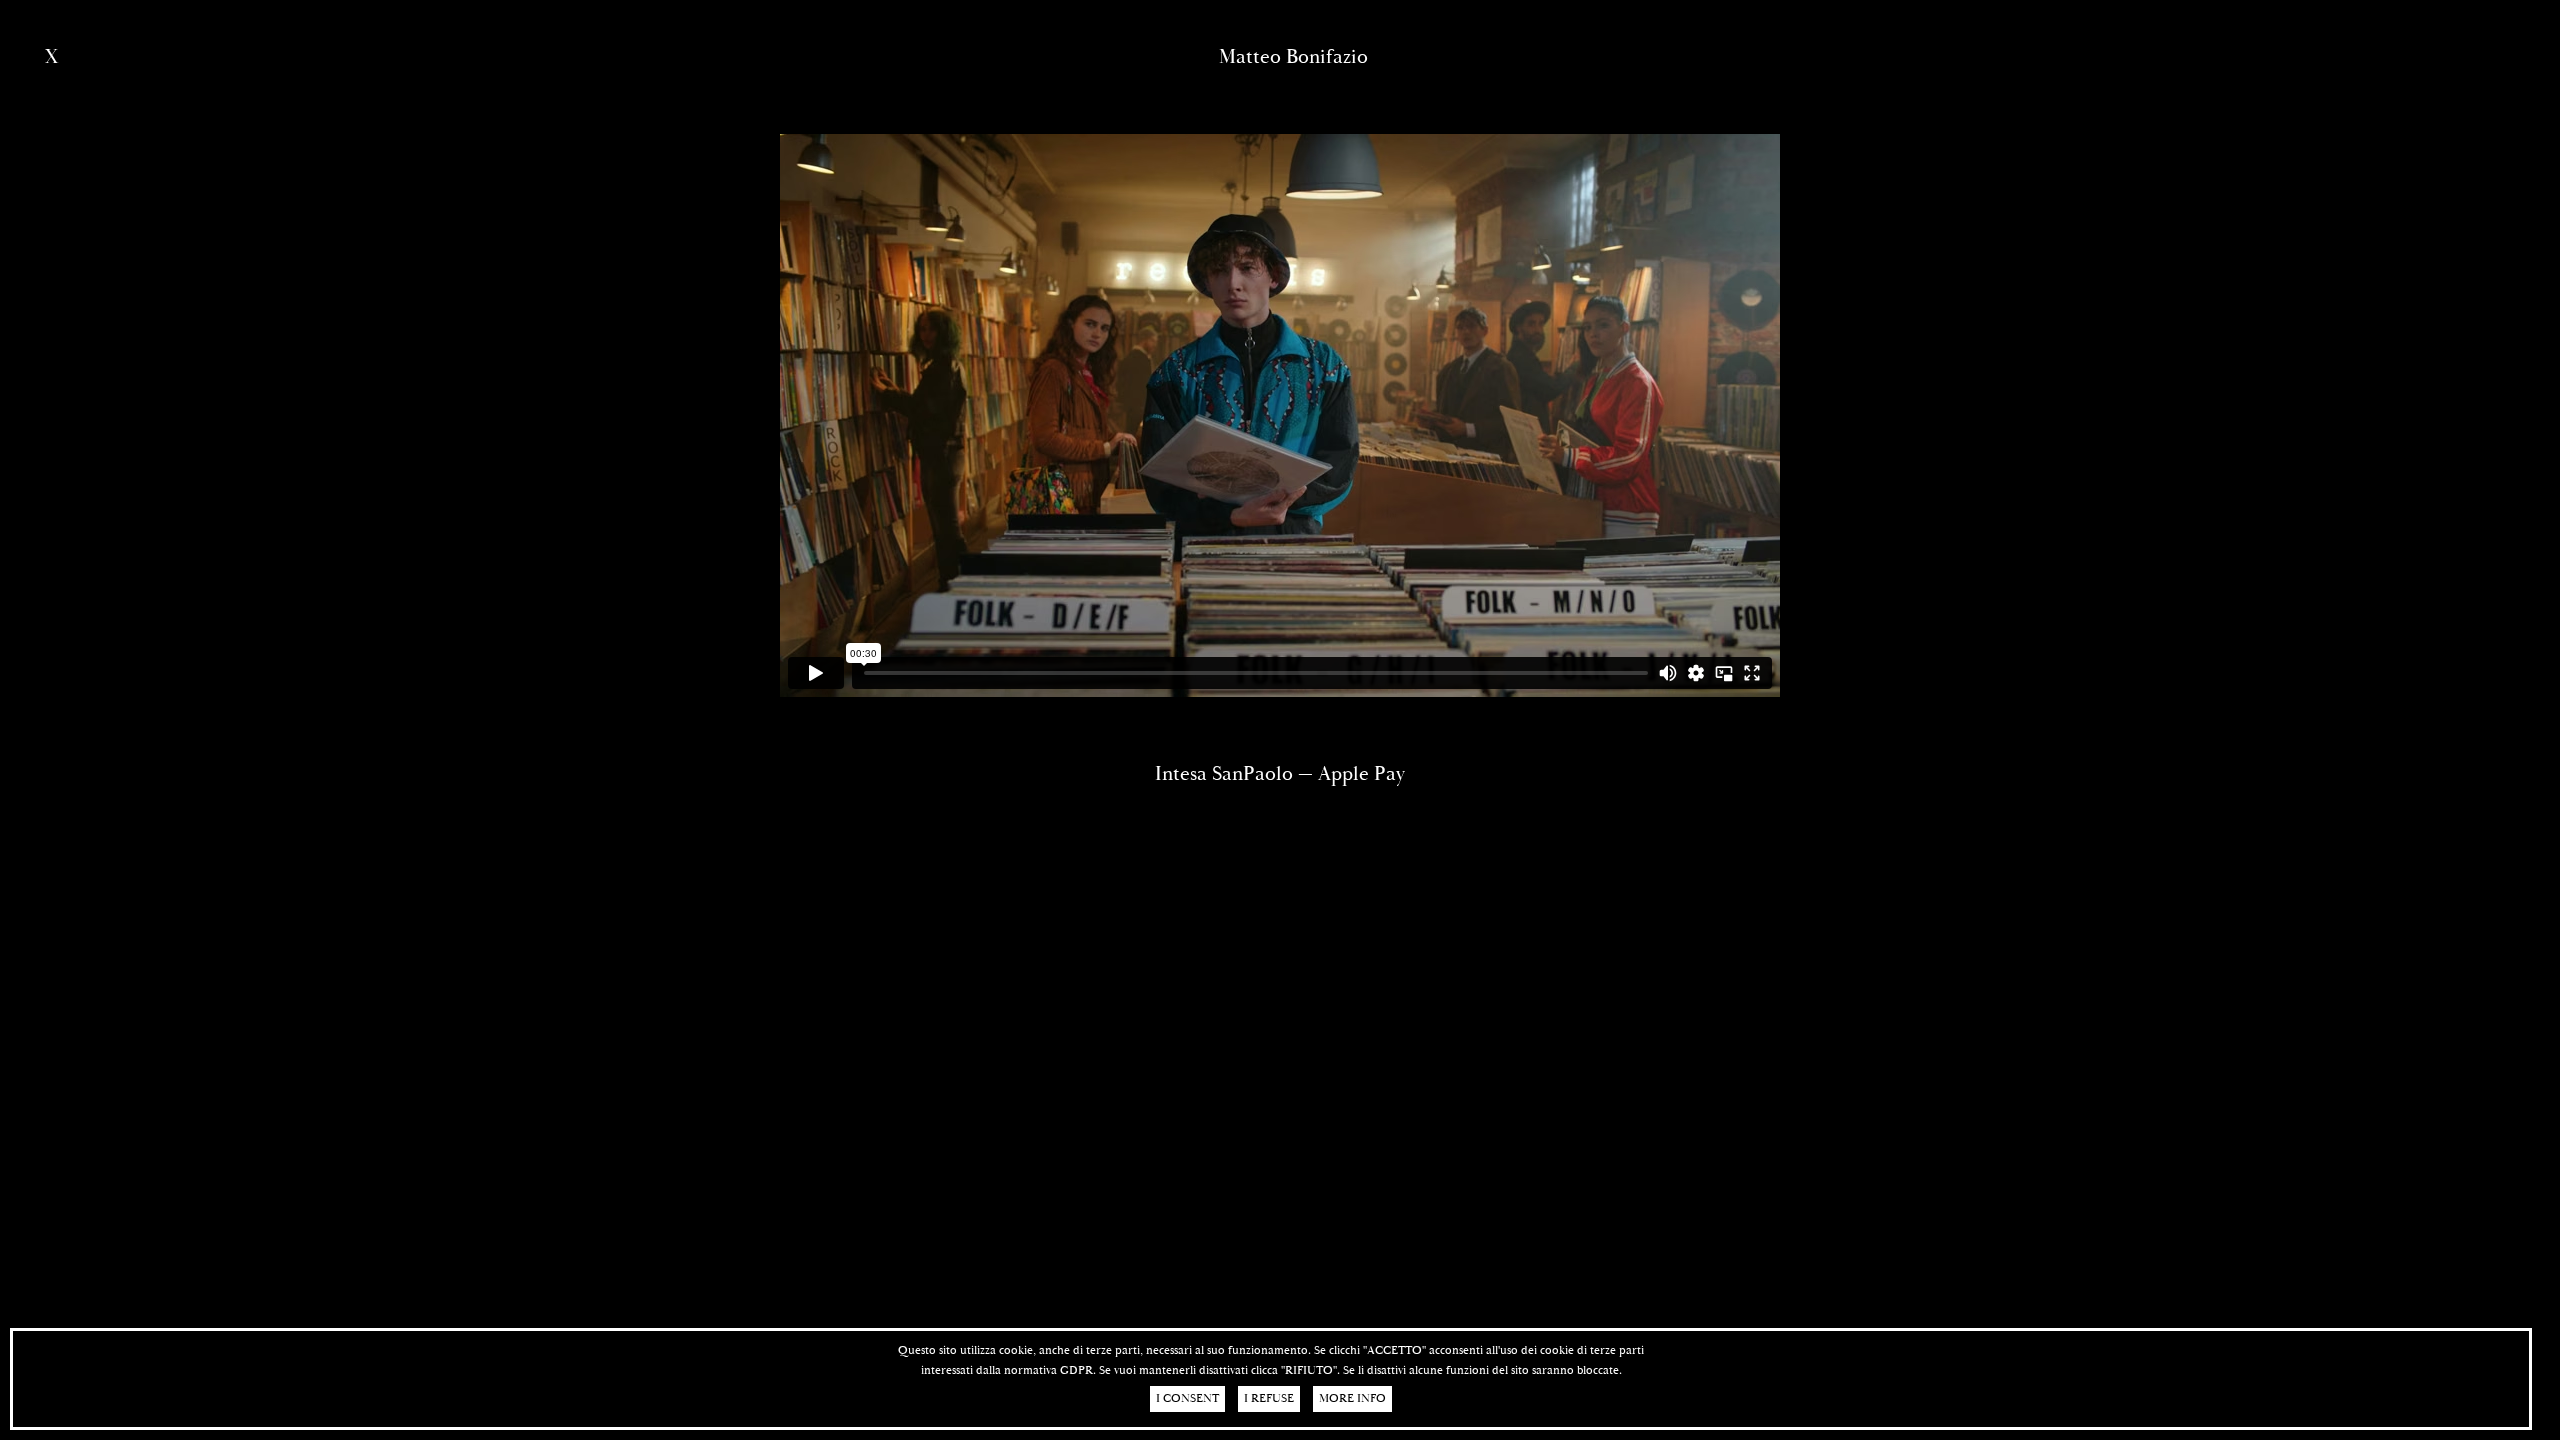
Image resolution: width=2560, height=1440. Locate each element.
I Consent (1187, 1398)
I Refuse (1269, 1398)
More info (1352, 1398)
